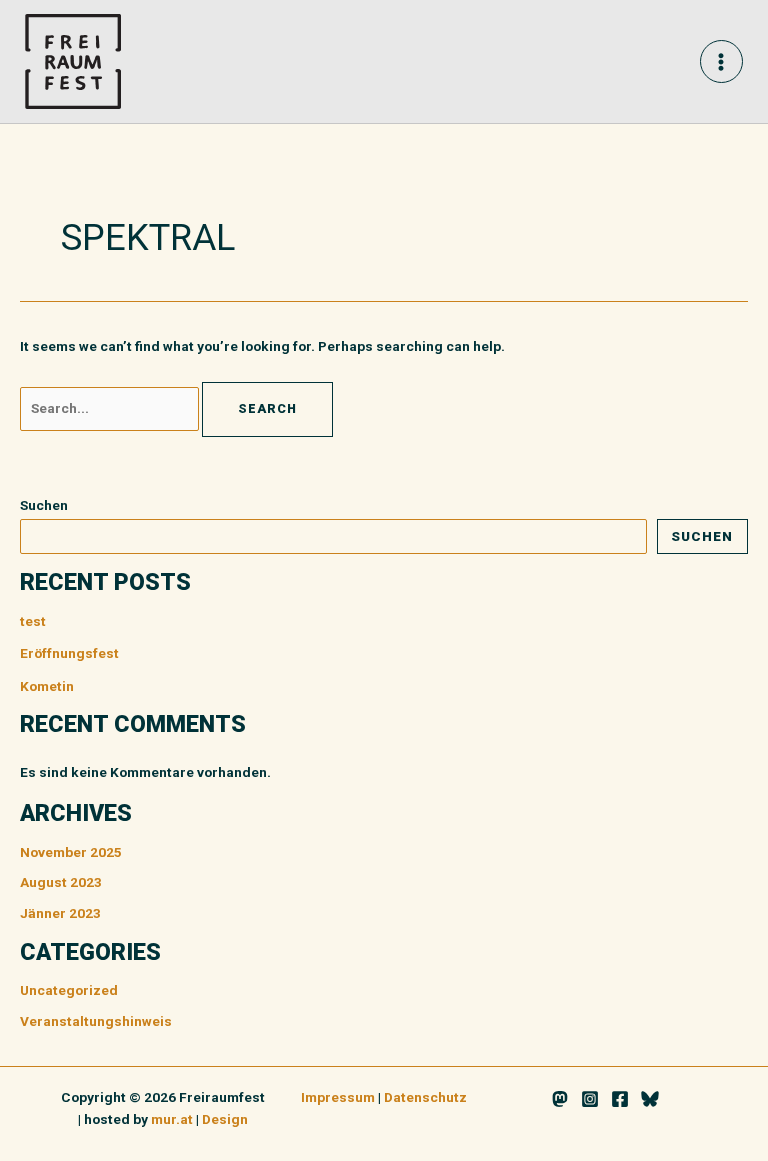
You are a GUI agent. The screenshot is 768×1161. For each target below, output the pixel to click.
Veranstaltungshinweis (96, 1021)
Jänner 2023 (60, 913)
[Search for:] (111, 408)
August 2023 (61, 882)
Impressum (338, 1097)
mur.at (172, 1119)
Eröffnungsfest (69, 653)
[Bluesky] (650, 1099)
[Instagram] (590, 1099)
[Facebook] (620, 1099)
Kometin (47, 686)
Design (225, 1119)
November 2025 (71, 852)
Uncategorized (69, 990)
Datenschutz (425, 1097)
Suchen (44, 505)
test (33, 621)
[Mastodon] (560, 1099)
